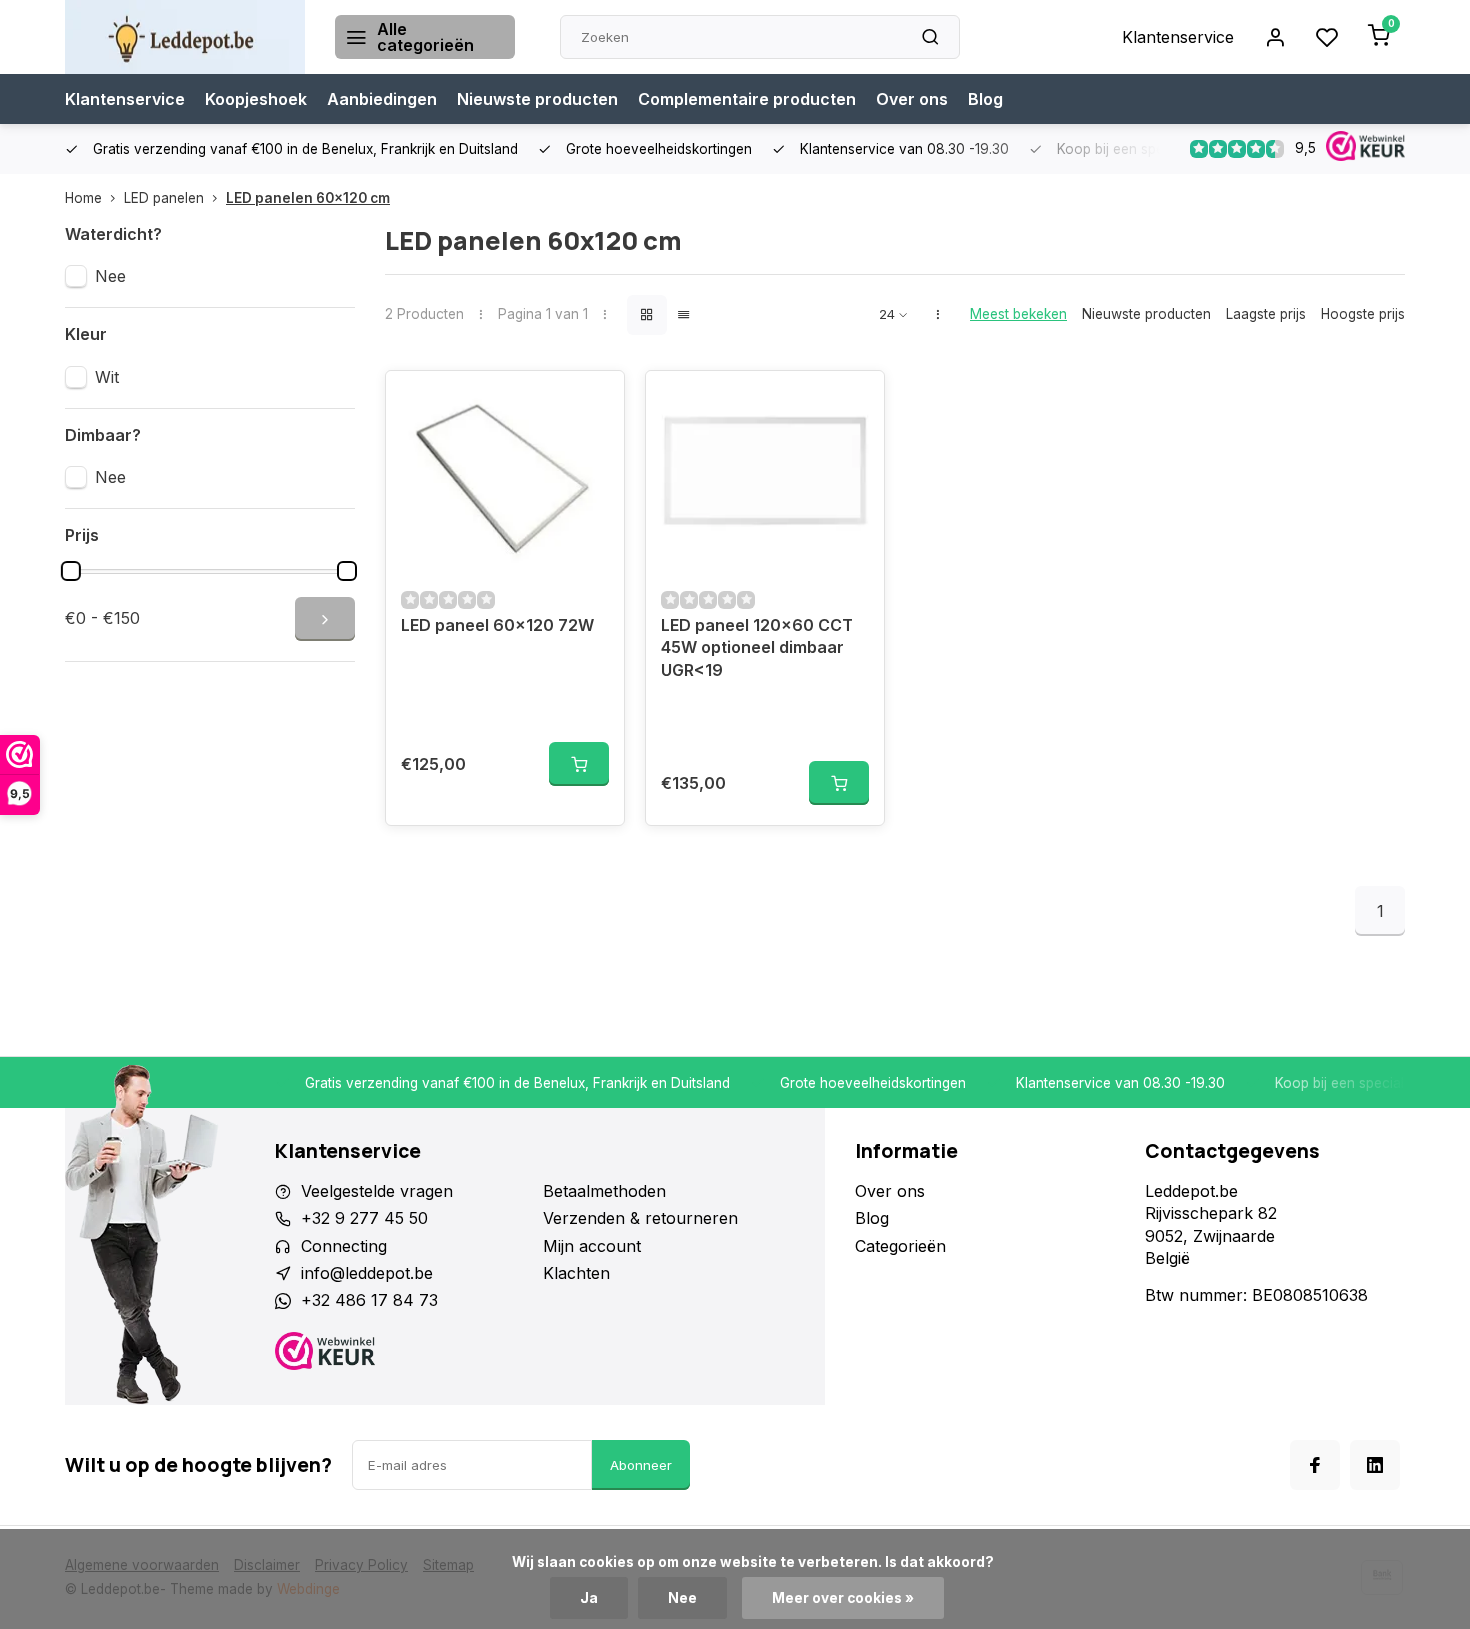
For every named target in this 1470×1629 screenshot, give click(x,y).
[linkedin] (1375, 1465)
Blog (985, 99)
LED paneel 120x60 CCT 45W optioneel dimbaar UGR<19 (757, 647)
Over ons (912, 99)
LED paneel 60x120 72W (497, 625)
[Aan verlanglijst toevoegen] (594, 401)
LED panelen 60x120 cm (308, 198)
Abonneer (641, 1465)
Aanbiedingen (382, 99)
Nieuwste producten (537, 99)
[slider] (71, 571)
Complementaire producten (747, 99)
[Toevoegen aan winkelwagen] (579, 764)
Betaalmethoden (604, 1191)
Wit (107, 377)
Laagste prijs (1266, 314)
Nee (110, 276)
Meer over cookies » (843, 1598)
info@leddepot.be (367, 1273)
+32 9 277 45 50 (364, 1218)
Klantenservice (1178, 37)
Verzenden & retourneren (640, 1218)
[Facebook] (1315, 1465)
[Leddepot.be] (185, 37)
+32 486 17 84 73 (369, 1300)
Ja (589, 1598)
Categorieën (900, 1246)
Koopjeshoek (256, 99)
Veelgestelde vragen (377, 1191)
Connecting (344, 1246)
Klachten (576, 1273)
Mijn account (592, 1246)
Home (83, 198)
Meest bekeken (1018, 314)
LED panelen (164, 198)
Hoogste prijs (1363, 314)
